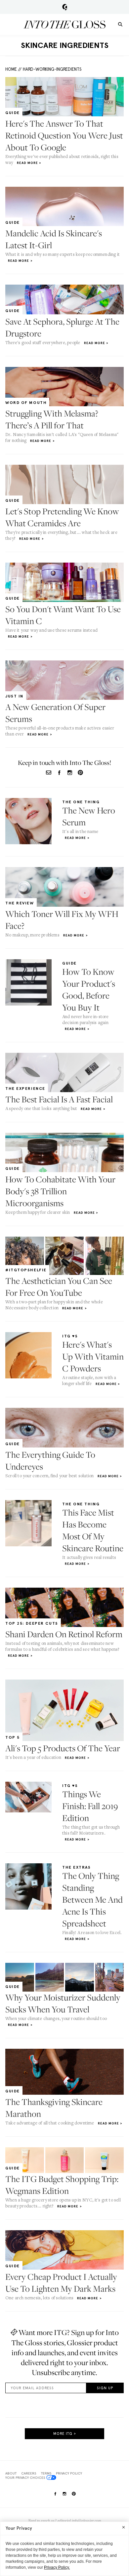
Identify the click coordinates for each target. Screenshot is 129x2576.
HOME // (13, 69)
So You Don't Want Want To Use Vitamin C (63, 615)
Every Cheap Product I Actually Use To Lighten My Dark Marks (61, 2283)
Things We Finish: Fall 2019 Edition (90, 1806)
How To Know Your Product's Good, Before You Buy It (89, 990)
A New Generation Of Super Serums (55, 713)
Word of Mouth (26, 403)
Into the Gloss (64, 24)
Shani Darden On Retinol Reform (64, 1634)
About (11, 2473)
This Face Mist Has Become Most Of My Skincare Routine (93, 1530)
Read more (27, 163)
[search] (120, 24)
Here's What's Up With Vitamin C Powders (93, 1356)
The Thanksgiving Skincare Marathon (54, 2108)
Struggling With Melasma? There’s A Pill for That (52, 419)
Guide (13, 113)
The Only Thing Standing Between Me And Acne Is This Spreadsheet (92, 1900)
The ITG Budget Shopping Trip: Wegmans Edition (62, 2185)
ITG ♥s (70, 1336)
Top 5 (13, 1737)
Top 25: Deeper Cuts (32, 1623)
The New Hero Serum (89, 816)
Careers (29, 2473)
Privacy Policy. (57, 2567)
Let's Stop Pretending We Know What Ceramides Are (62, 517)
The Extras (77, 1867)
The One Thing (81, 802)
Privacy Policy (69, 2473)
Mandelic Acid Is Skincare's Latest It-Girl (54, 239)
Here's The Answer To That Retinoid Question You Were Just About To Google (64, 135)
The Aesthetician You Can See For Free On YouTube (59, 1287)
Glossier (65, 7)
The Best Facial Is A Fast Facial (59, 1099)
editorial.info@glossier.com (79, 2521)
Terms (46, 2473)
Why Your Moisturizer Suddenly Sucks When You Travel (63, 2003)
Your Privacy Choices (25, 2477)
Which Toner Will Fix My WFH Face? (62, 920)
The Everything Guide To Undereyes (50, 1461)
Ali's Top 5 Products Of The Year (63, 1748)
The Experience (25, 1089)
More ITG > (65, 2434)
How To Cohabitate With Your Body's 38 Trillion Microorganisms (60, 1191)
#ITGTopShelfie (26, 1270)
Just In (14, 696)
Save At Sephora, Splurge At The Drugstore (62, 327)
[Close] (124, 2527)
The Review (20, 903)
